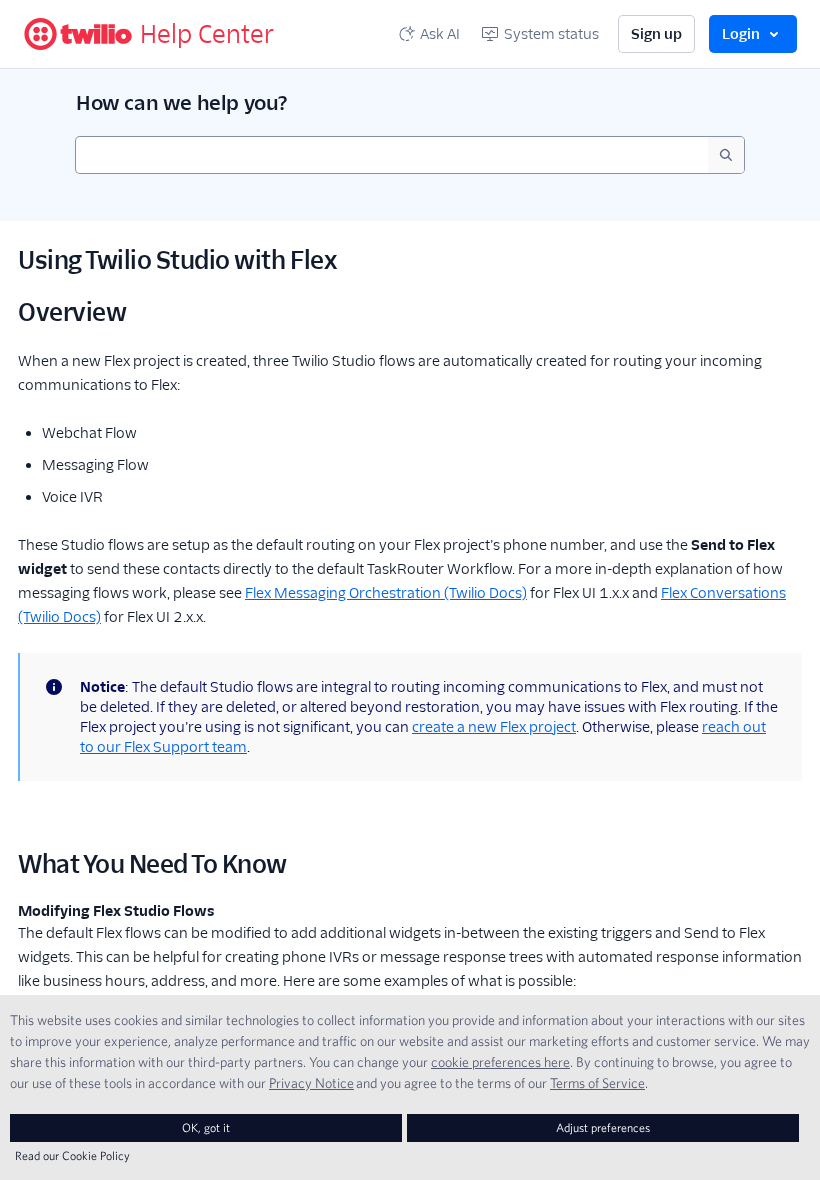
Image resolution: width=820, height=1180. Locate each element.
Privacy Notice (311, 1083)
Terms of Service (597, 1083)
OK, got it (206, 1127)
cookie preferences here (500, 1062)
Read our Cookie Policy (72, 1155)
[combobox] (392, 155)
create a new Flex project (494, 727)
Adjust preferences (603, 1127)
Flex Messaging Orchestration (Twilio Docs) (386, 593)
